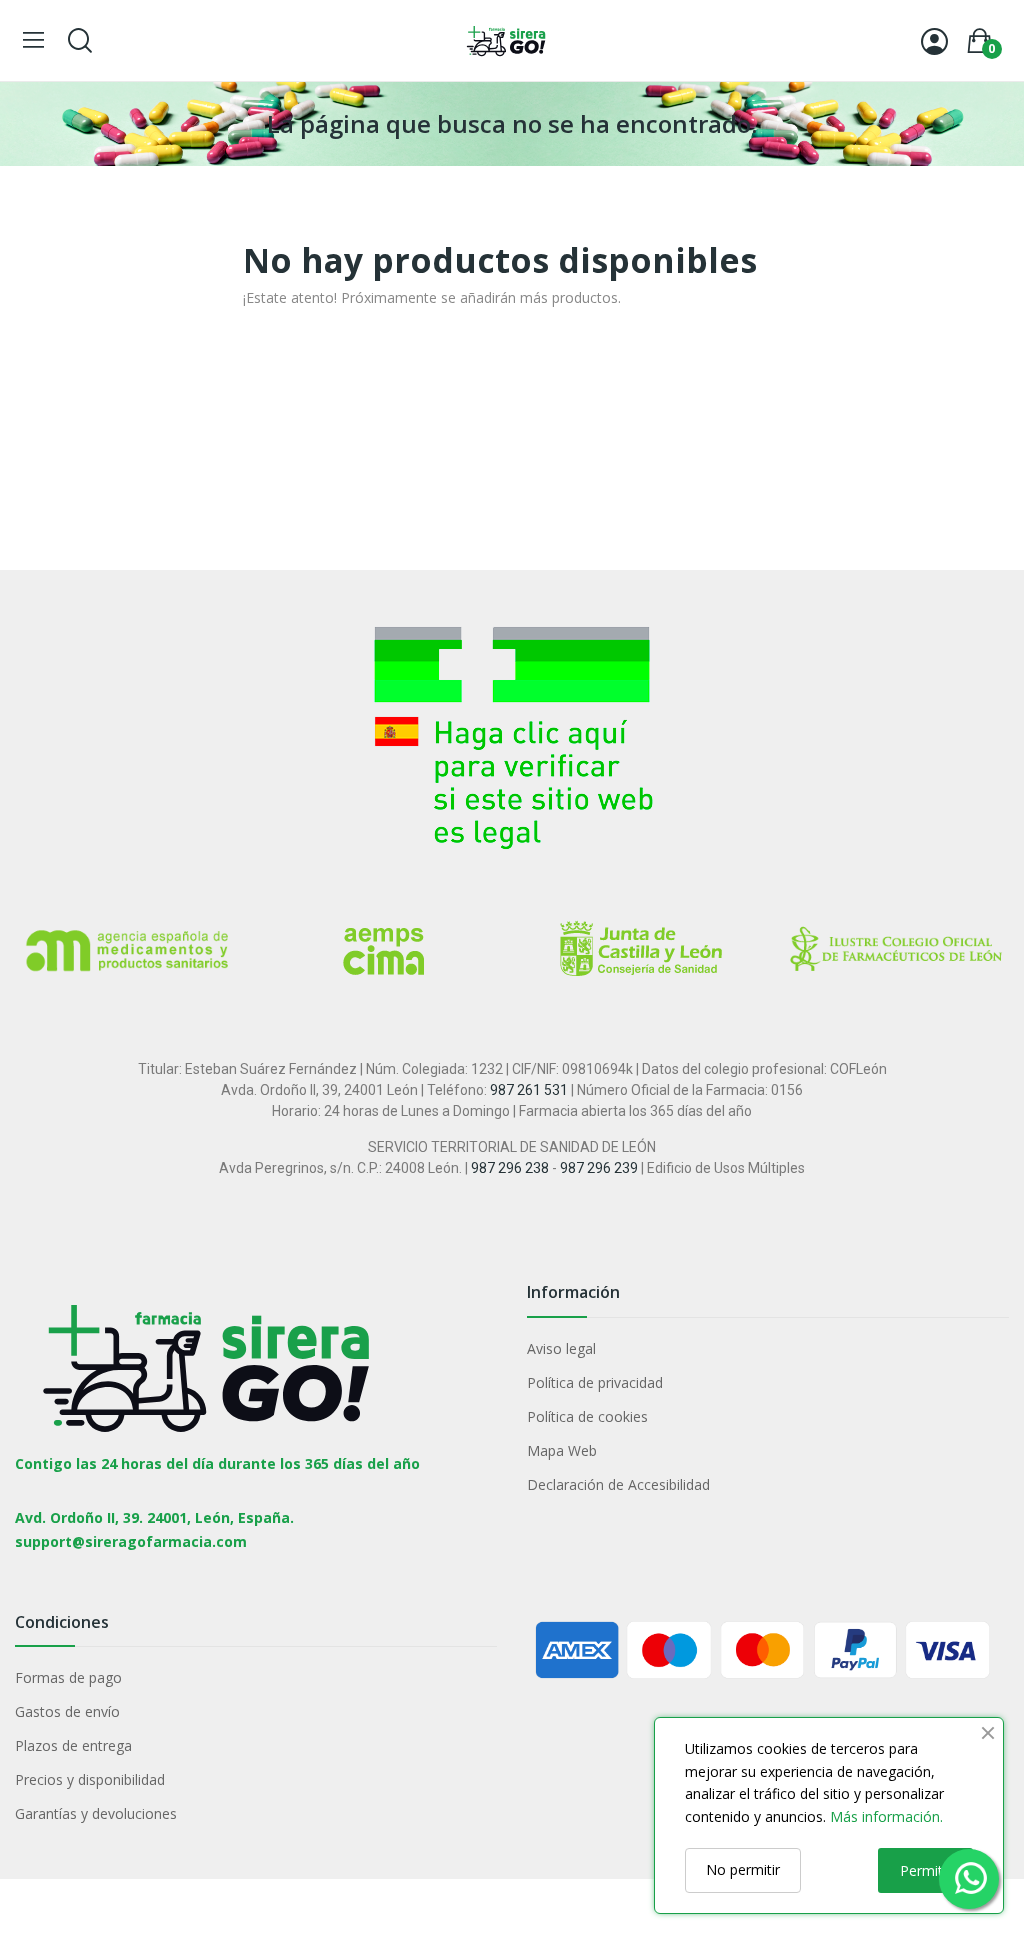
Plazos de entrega (73, 1745)
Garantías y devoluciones (96, 1813)
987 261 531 (529, 1090)
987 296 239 (599, 1168)
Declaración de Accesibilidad (618, 1484)
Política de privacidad (595, 1382)
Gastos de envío (67, 1711)
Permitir (925, 1870)
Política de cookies (587, 1416)
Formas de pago (68, 1677)
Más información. (886, 1816)
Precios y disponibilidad (90, 1779)
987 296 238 (510, 1168)
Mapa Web (562, 1450)
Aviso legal (561, 1348)
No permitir (743, 1869)
